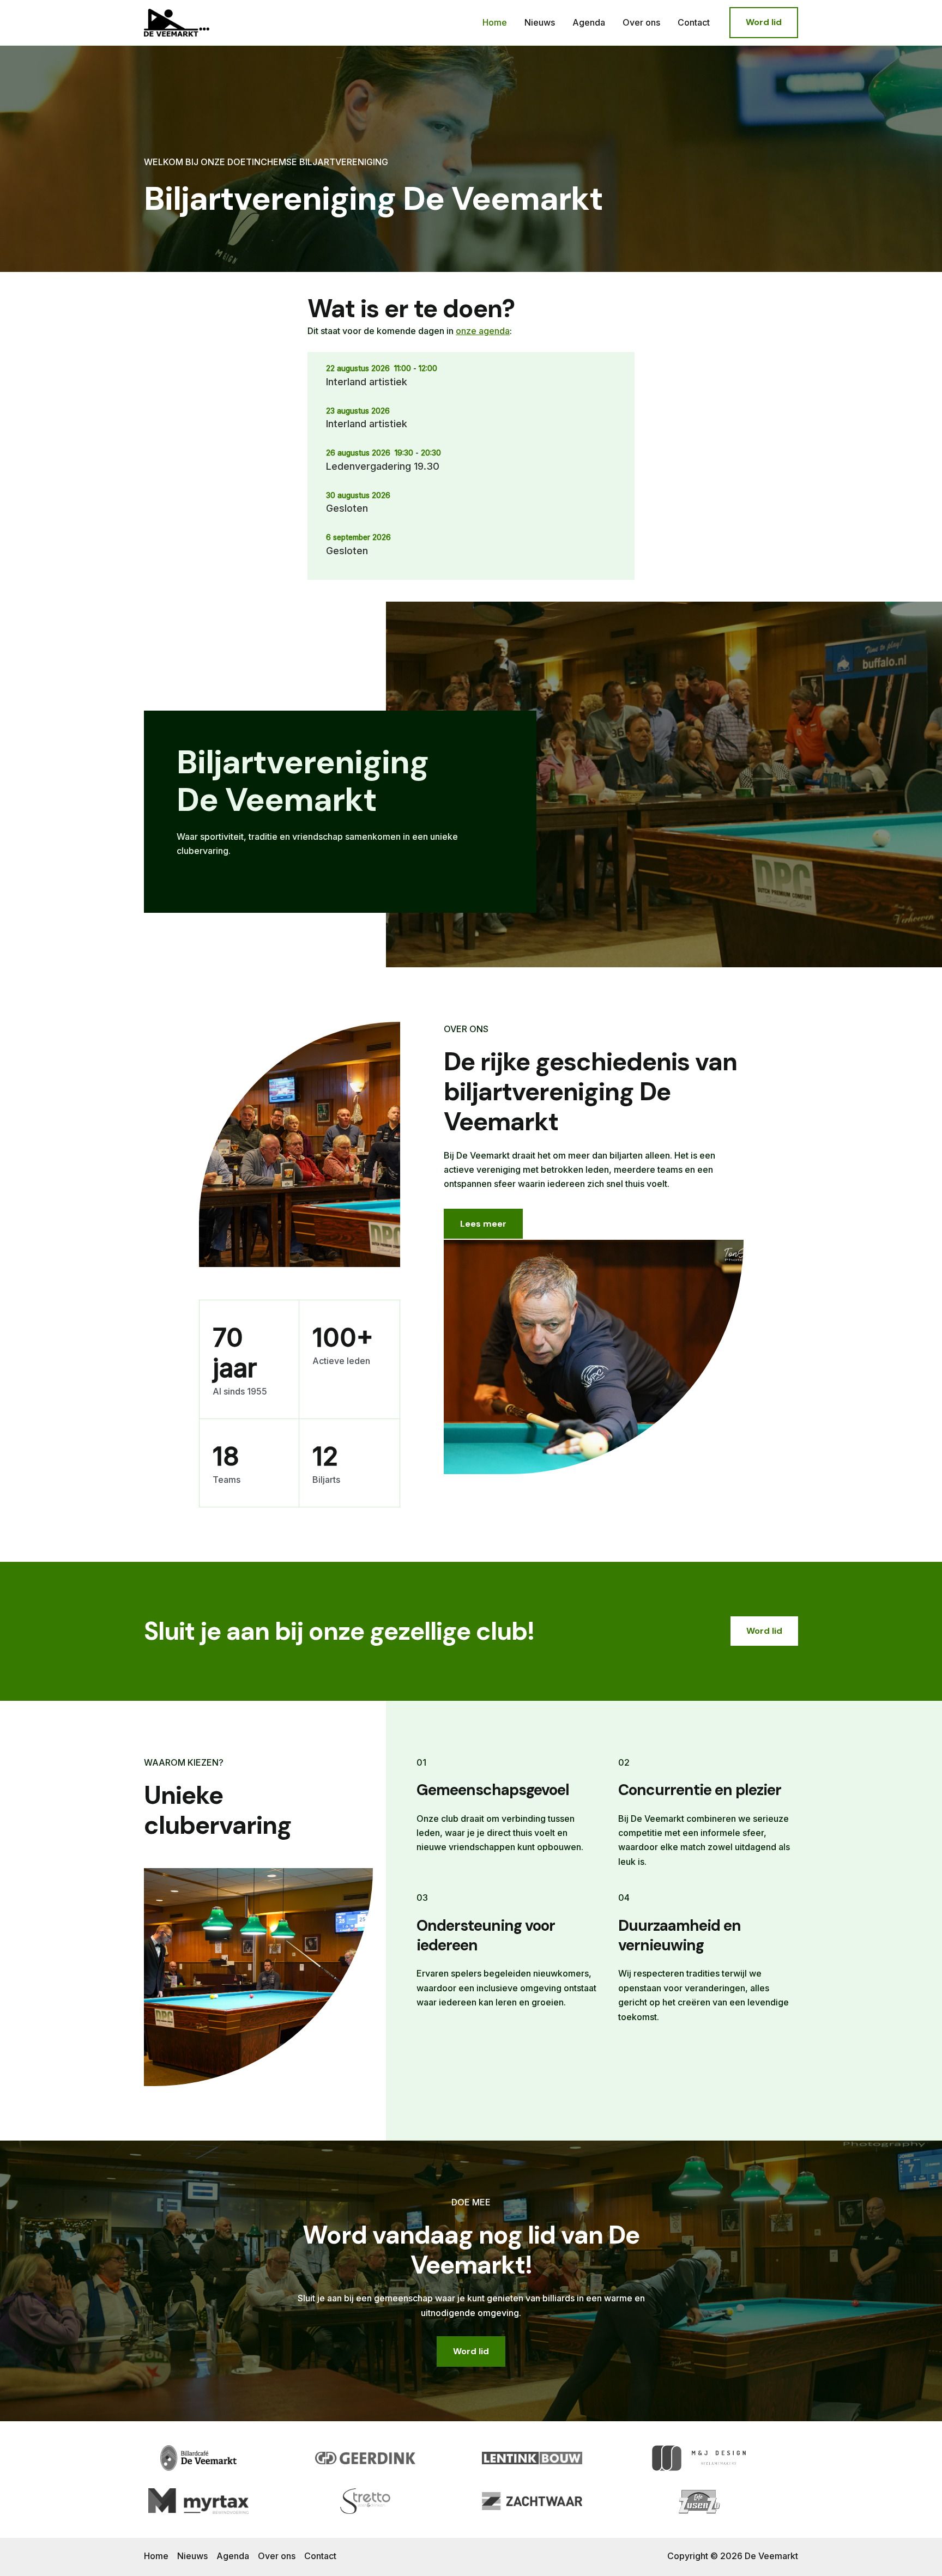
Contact (694, 22)
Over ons (641, 22)
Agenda (589, 22)
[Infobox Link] (340, 812)
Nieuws (540, 22)
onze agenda (483, 331)
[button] (764, 22)
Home (495, 22)
